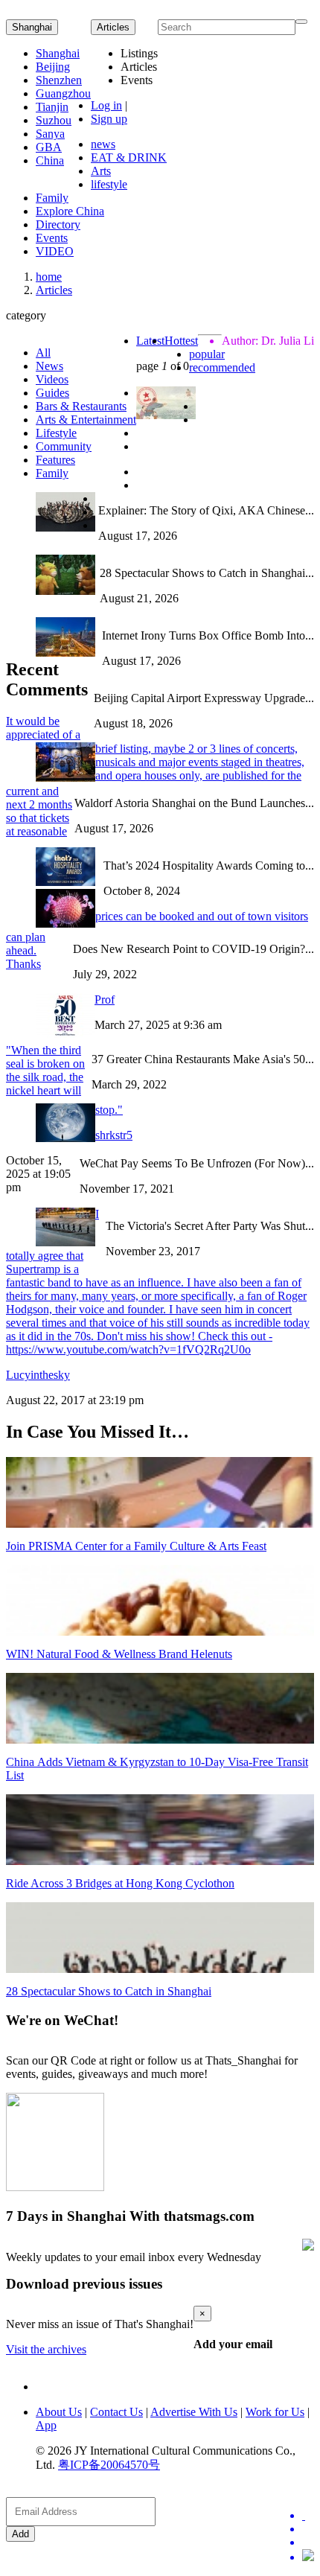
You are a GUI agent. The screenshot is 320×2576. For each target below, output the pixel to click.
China (50, 160)
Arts (101, 171)
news (103, 144)
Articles (54, 290)
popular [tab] (207, 354)
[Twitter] (308, 2516)
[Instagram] (308, 2557)
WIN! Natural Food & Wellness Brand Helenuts (119, 1654)
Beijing (53, 67)
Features (55, 460)
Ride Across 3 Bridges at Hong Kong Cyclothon (120, 1883)
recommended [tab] (222, 367)
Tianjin (52, 107)
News (49, 366)
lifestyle (109, 184)
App (46, 2425)
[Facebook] (308, 2529)
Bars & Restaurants (81, 406)
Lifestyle (56, 433)
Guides (52, 393)
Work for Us (275, 2412)
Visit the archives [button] (46, 2349)
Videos (52, 379)
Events (52, 238)
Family (52, 198)
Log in (106, 105)
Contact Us (116, 2412)
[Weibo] (308, 2542)
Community (64, 446)
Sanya (50, 134)
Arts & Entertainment (86, 420)
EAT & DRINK (129, 157)
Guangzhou (63, 93)
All (43, 353)
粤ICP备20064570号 (109, 2465)
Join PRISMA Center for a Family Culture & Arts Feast (136, 1546)
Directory (58, 224)
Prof (105, 1000)
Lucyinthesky (38, 1375)
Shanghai (32, 27)
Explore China (70, 211)
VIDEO (55, 251)
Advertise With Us (194, 2412)
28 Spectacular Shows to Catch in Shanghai (109, 1991)
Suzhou (54, 120)
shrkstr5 (114, 1135)
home (49, 277)
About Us (59, 2412)
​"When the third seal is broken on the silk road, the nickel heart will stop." (64, 1080)
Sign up (109, 119)
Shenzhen (59, 80)
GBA (49, 147)
